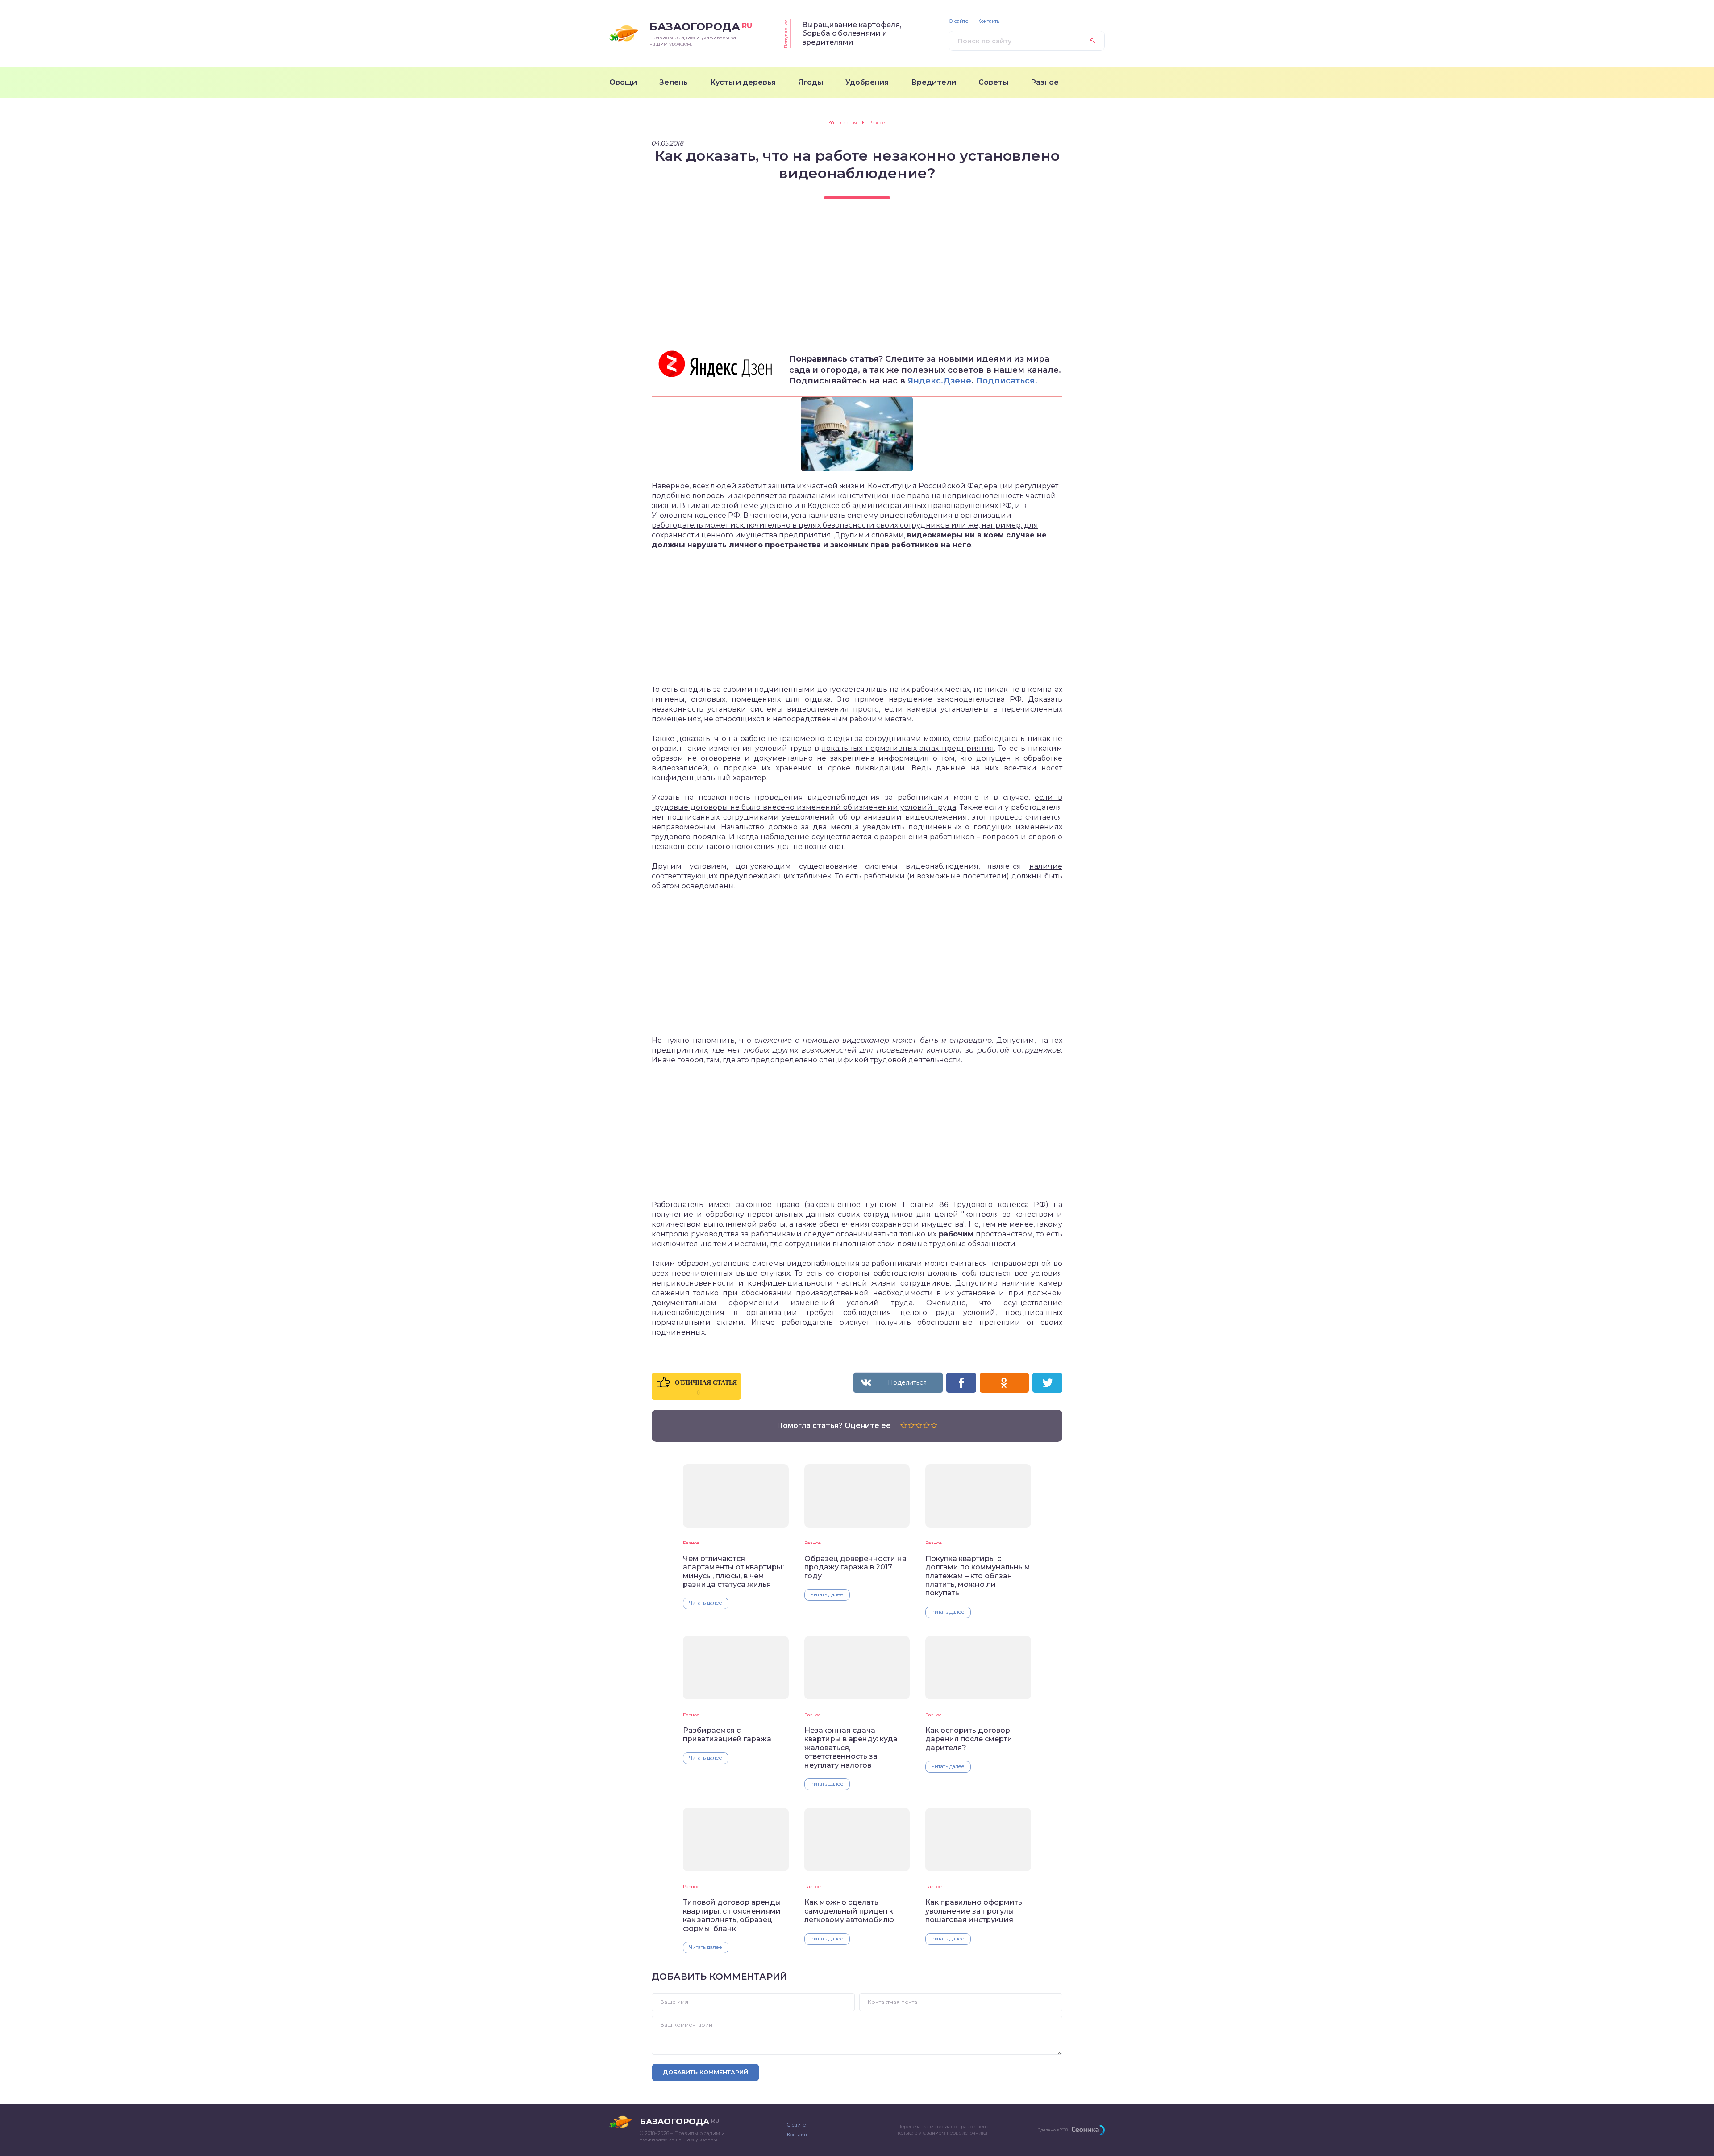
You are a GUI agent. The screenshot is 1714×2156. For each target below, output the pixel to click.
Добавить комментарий (705, 2072)
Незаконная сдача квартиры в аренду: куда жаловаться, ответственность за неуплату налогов (851, 1748)
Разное (691, 1543)
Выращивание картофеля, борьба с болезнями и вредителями (852, 33)
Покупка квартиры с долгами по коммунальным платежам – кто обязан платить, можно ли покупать (978, 1576)
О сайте (959, 21)
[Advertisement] (857, 277)
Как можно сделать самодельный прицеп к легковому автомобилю (849, 1911)
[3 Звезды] (919, 1425)
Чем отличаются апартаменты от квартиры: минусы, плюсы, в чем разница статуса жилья (733, 1571)
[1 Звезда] (904, 1425)
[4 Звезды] (926, 1425)
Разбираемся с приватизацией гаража (727, 1735)
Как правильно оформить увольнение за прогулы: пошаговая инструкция (974, 1911)
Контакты (989, 21)
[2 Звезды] (911, 1425)
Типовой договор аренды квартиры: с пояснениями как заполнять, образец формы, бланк (732, 1915)
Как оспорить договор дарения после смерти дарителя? (969, 1739)
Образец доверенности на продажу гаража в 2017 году (855, 1567)
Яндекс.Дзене (939, 381)
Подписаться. (1007, 381)
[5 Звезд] (934, 1425)
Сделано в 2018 (1053, 2130)
